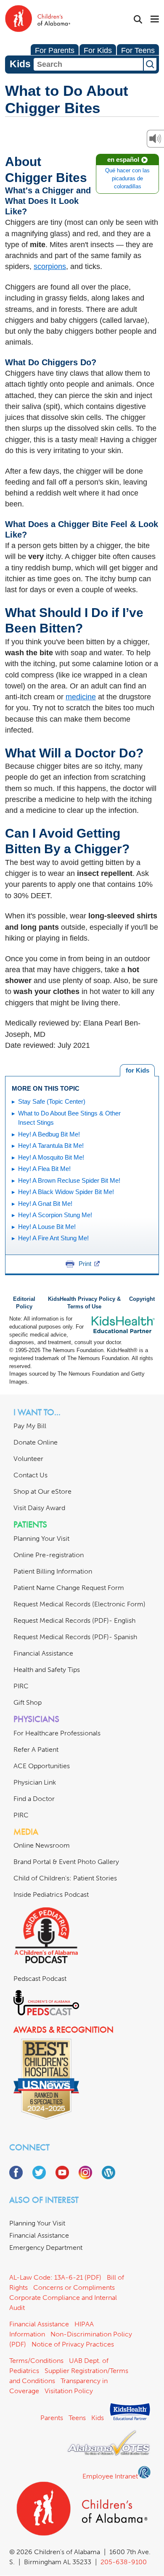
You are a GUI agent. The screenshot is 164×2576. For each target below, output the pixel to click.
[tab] (137, 1070)
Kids (98, 2418)
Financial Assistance (43, 1653)
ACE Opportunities (42, 1766)
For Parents (55, 50)
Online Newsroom (42, 1845)
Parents (52, 2418)
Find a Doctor (34, 1799)
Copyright (142, 1299)
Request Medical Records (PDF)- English (74, 1620)
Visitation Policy (69, 2391)
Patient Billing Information (53, 1571)
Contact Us (30, 1475)
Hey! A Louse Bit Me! (47, 1227)
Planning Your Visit (41, 1538)
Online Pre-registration (49, 1555)
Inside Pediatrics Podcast (51, 1894)
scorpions (50, 266)
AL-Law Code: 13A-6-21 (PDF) (55, 2277)
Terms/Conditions (36, 2361)
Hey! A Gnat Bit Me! (45, 1204)
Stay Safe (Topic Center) (52, 1101)
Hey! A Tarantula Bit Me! (51, 1146)
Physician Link (35, 1782)
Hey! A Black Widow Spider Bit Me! (66, 1192)
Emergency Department (46, 2248)
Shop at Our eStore (42, 1491)
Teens (77, 2418)
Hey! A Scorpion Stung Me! (55, 1215)
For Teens (138, 50)
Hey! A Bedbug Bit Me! (49, 1134)
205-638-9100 (124, 2562)
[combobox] (88, 64)
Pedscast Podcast (40, 1979)
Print (85, 1264)
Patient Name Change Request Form (69, 1588)
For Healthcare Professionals (57, 1733)
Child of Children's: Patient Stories (65, 1878)
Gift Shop (28, 1702)
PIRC (21, 1686)
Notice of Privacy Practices (73, 2344)
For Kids (98, 50)
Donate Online (36, 1442)
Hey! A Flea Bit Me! (44, 1169)
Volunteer (28, 1459)
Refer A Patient (36, 1749)
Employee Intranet (110, 2476)
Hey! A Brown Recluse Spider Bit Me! (69, 1180)
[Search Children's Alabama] (138, 20)
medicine (81, 697)
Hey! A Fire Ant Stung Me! (53, 1238)
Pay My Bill (30, 1426)
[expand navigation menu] (155, 20)
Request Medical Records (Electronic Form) (79, 1604)
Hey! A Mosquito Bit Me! (51, 1157)
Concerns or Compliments (74, 2287)
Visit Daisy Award (39, 1508)
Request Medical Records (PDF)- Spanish (75, 1637)
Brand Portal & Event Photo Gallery (66, 1862)
